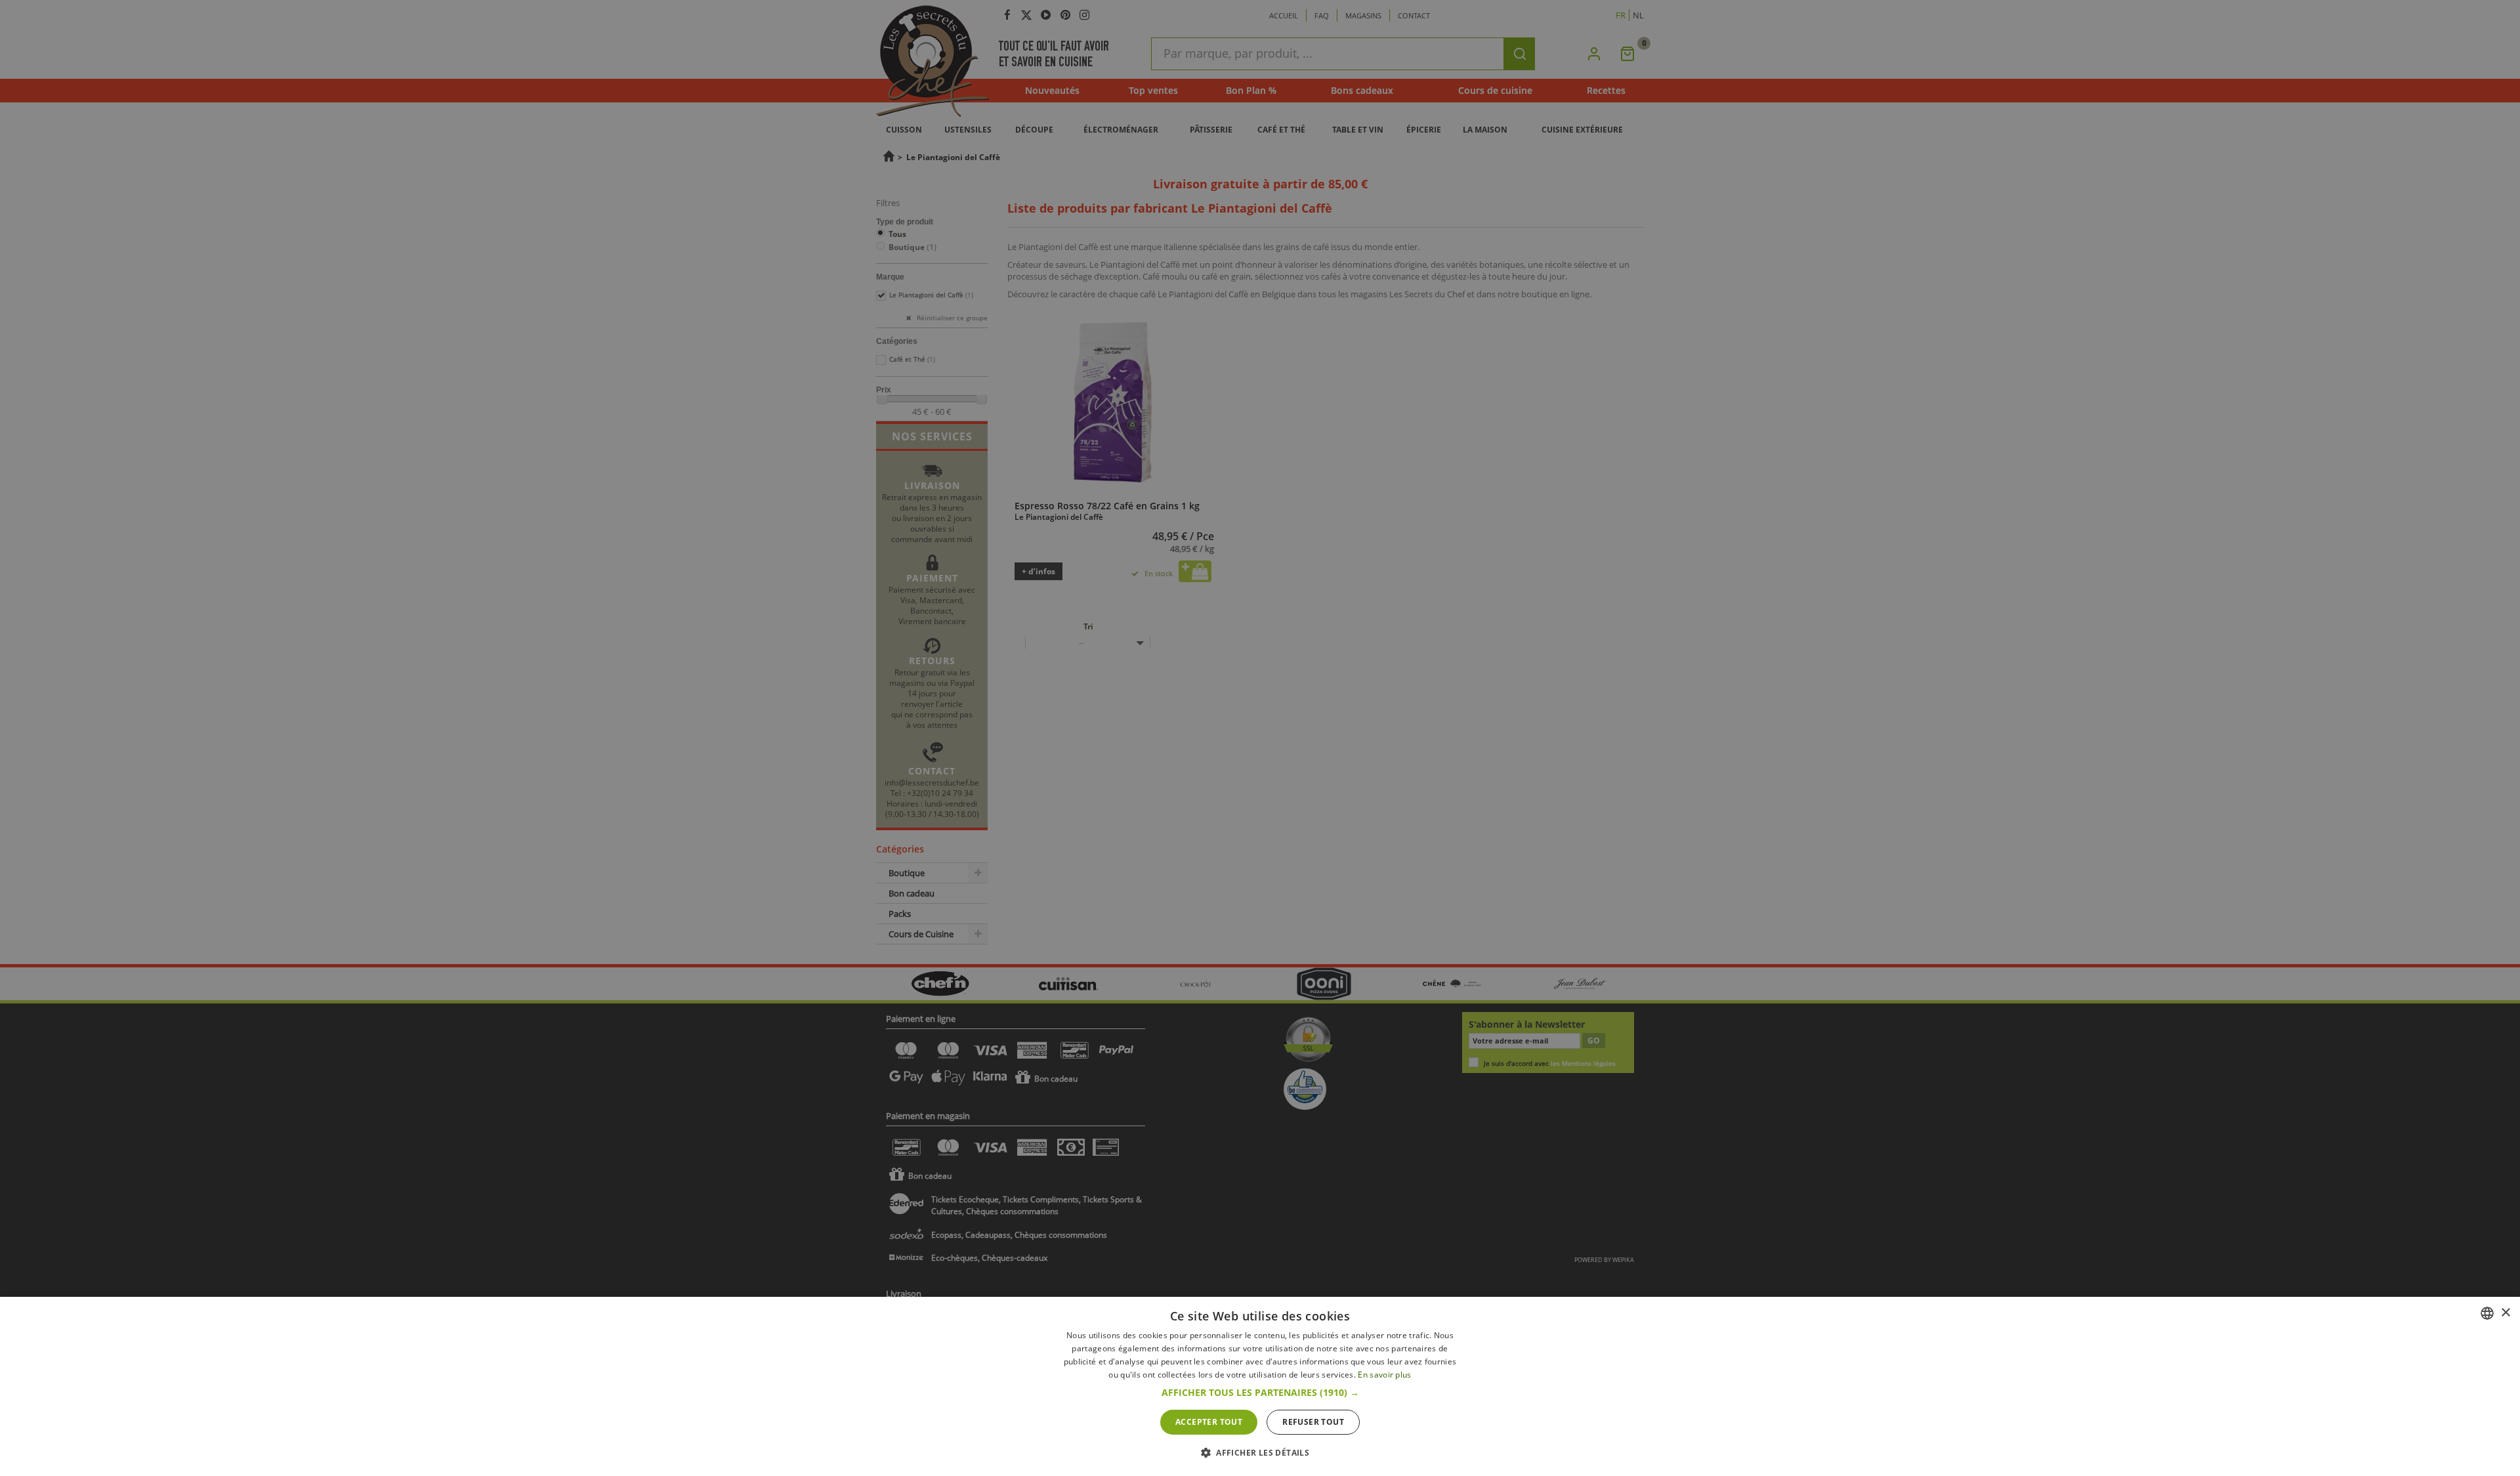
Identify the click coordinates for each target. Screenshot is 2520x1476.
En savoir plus (1384, 1375)
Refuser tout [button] (1313, 1422)
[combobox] (2487, 1313)
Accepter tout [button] (1209, 1422)
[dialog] (1260, 1386)
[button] (1260, 1393)
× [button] (2505, 1313)
